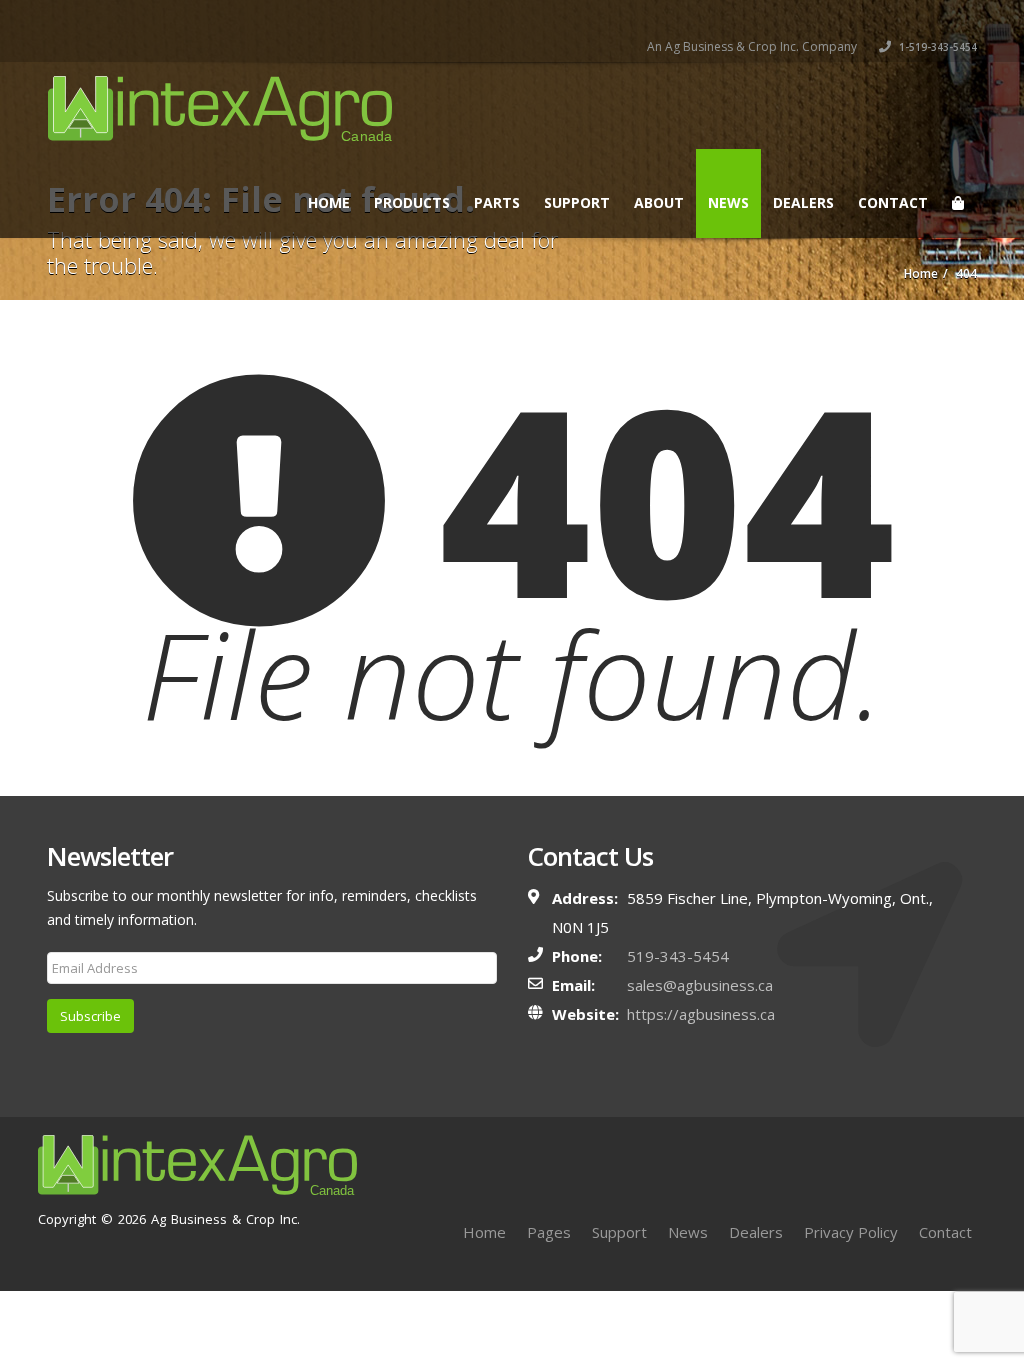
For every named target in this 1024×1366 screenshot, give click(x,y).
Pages (549, 1232)
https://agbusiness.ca (701, 1014)
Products (412, 202)
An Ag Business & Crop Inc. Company (752, 46)
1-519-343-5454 (936, 47)
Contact (893, 202)
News (728, 202)
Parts (497, 202)
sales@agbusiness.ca (700, 985)
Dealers (803, 202)
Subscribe (90, 1016)
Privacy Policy (851, 1232)
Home (329, 202)
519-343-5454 (678, 956)
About (659, 202)
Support (577, 202)
